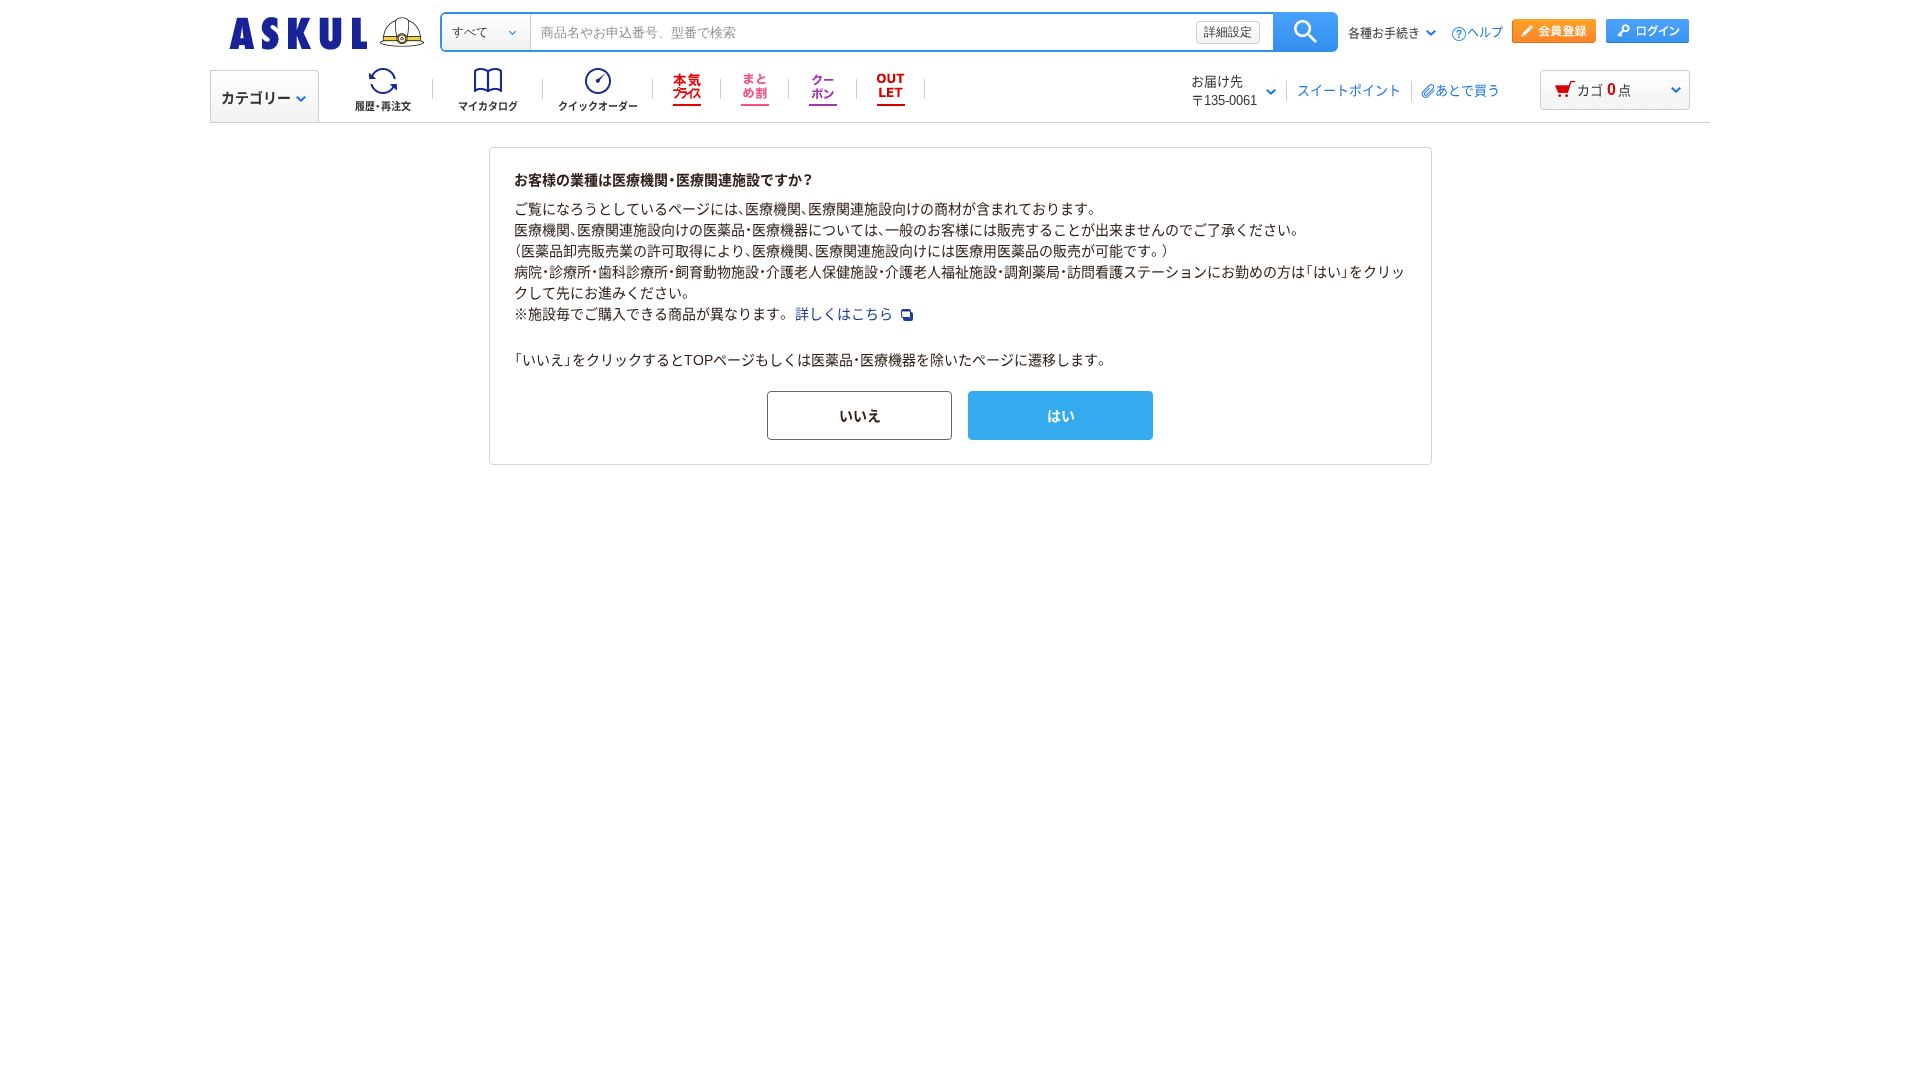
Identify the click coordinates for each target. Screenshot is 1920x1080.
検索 (1305, 32)
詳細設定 (1228, 32)
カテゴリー (256, 98)
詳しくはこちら (846, 314)
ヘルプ (1485, 33)
